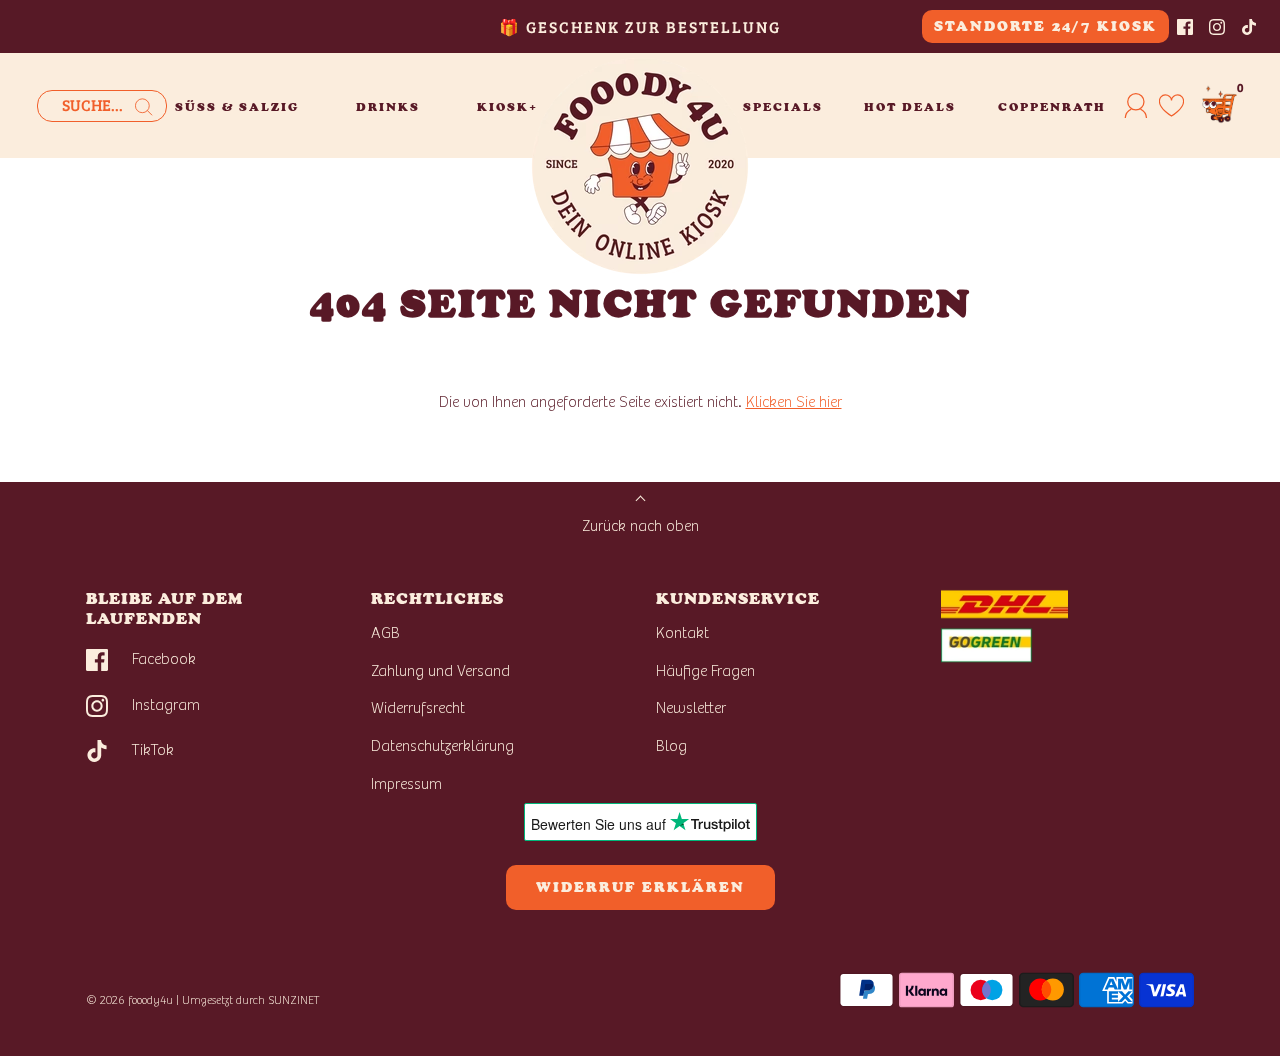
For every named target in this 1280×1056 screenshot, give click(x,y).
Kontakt (682, 633)
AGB (385, 633)
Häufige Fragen (705, 671)
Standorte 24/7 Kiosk (1045, 26)
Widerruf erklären (640, 887)
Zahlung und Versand (440, 671)
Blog (671, 746)
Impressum (406, 784)
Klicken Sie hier (794, 402)
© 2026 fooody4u (129, 1000)
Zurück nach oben (640, 526)
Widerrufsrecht (418, 708)
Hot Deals (910, 107)
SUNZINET (294, 1000)
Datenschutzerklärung (442, 746)
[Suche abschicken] (144, 107)
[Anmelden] (1136, 105)
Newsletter (691, 708)
